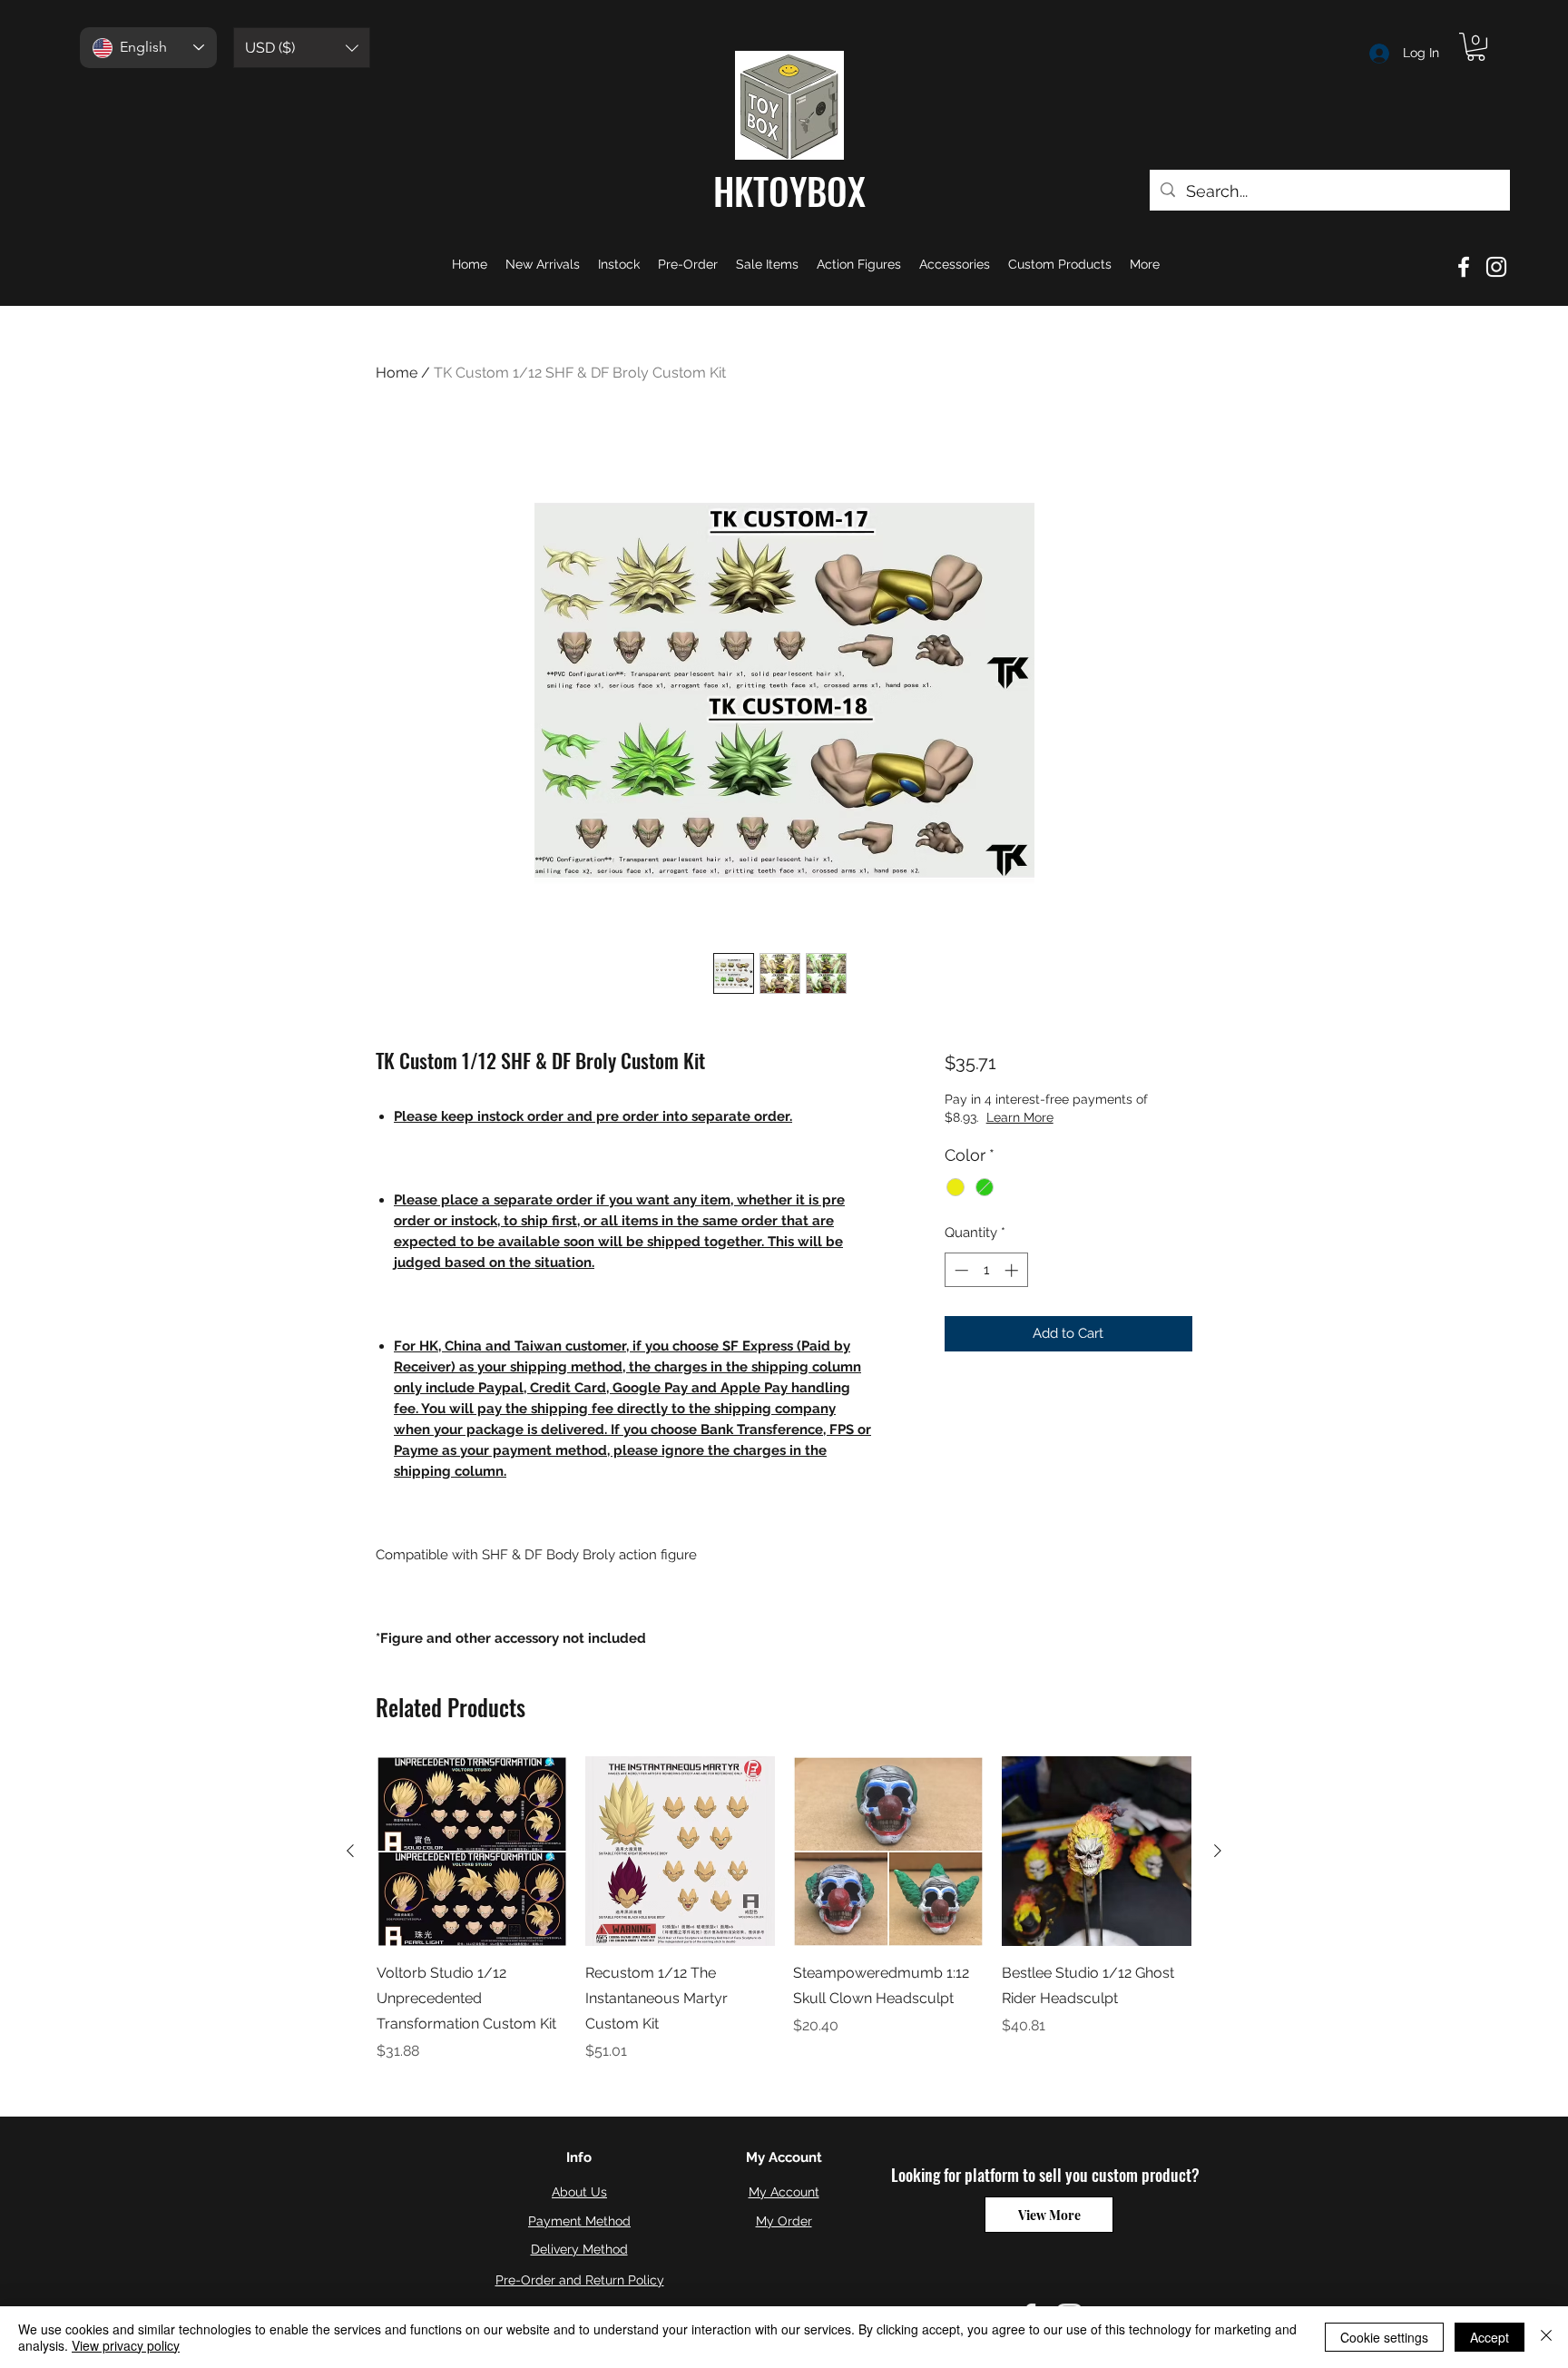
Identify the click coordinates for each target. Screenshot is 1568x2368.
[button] (302, 48)
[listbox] (302, 48)
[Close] (1546, 2337)
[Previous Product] (350, 1851)
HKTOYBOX (789, 191)
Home (397, 373)
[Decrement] (960, 1270)
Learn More (1083, 1117)
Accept (1490, 2337)
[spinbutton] (986, 1270)
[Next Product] (1218, 1851)
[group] (784, 1910)
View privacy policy (126, 2345)
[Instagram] (1496, 267)
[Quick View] (472, 1852)
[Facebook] (1464, 267)
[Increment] (1013, 1270)
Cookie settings (1384, 2337)
